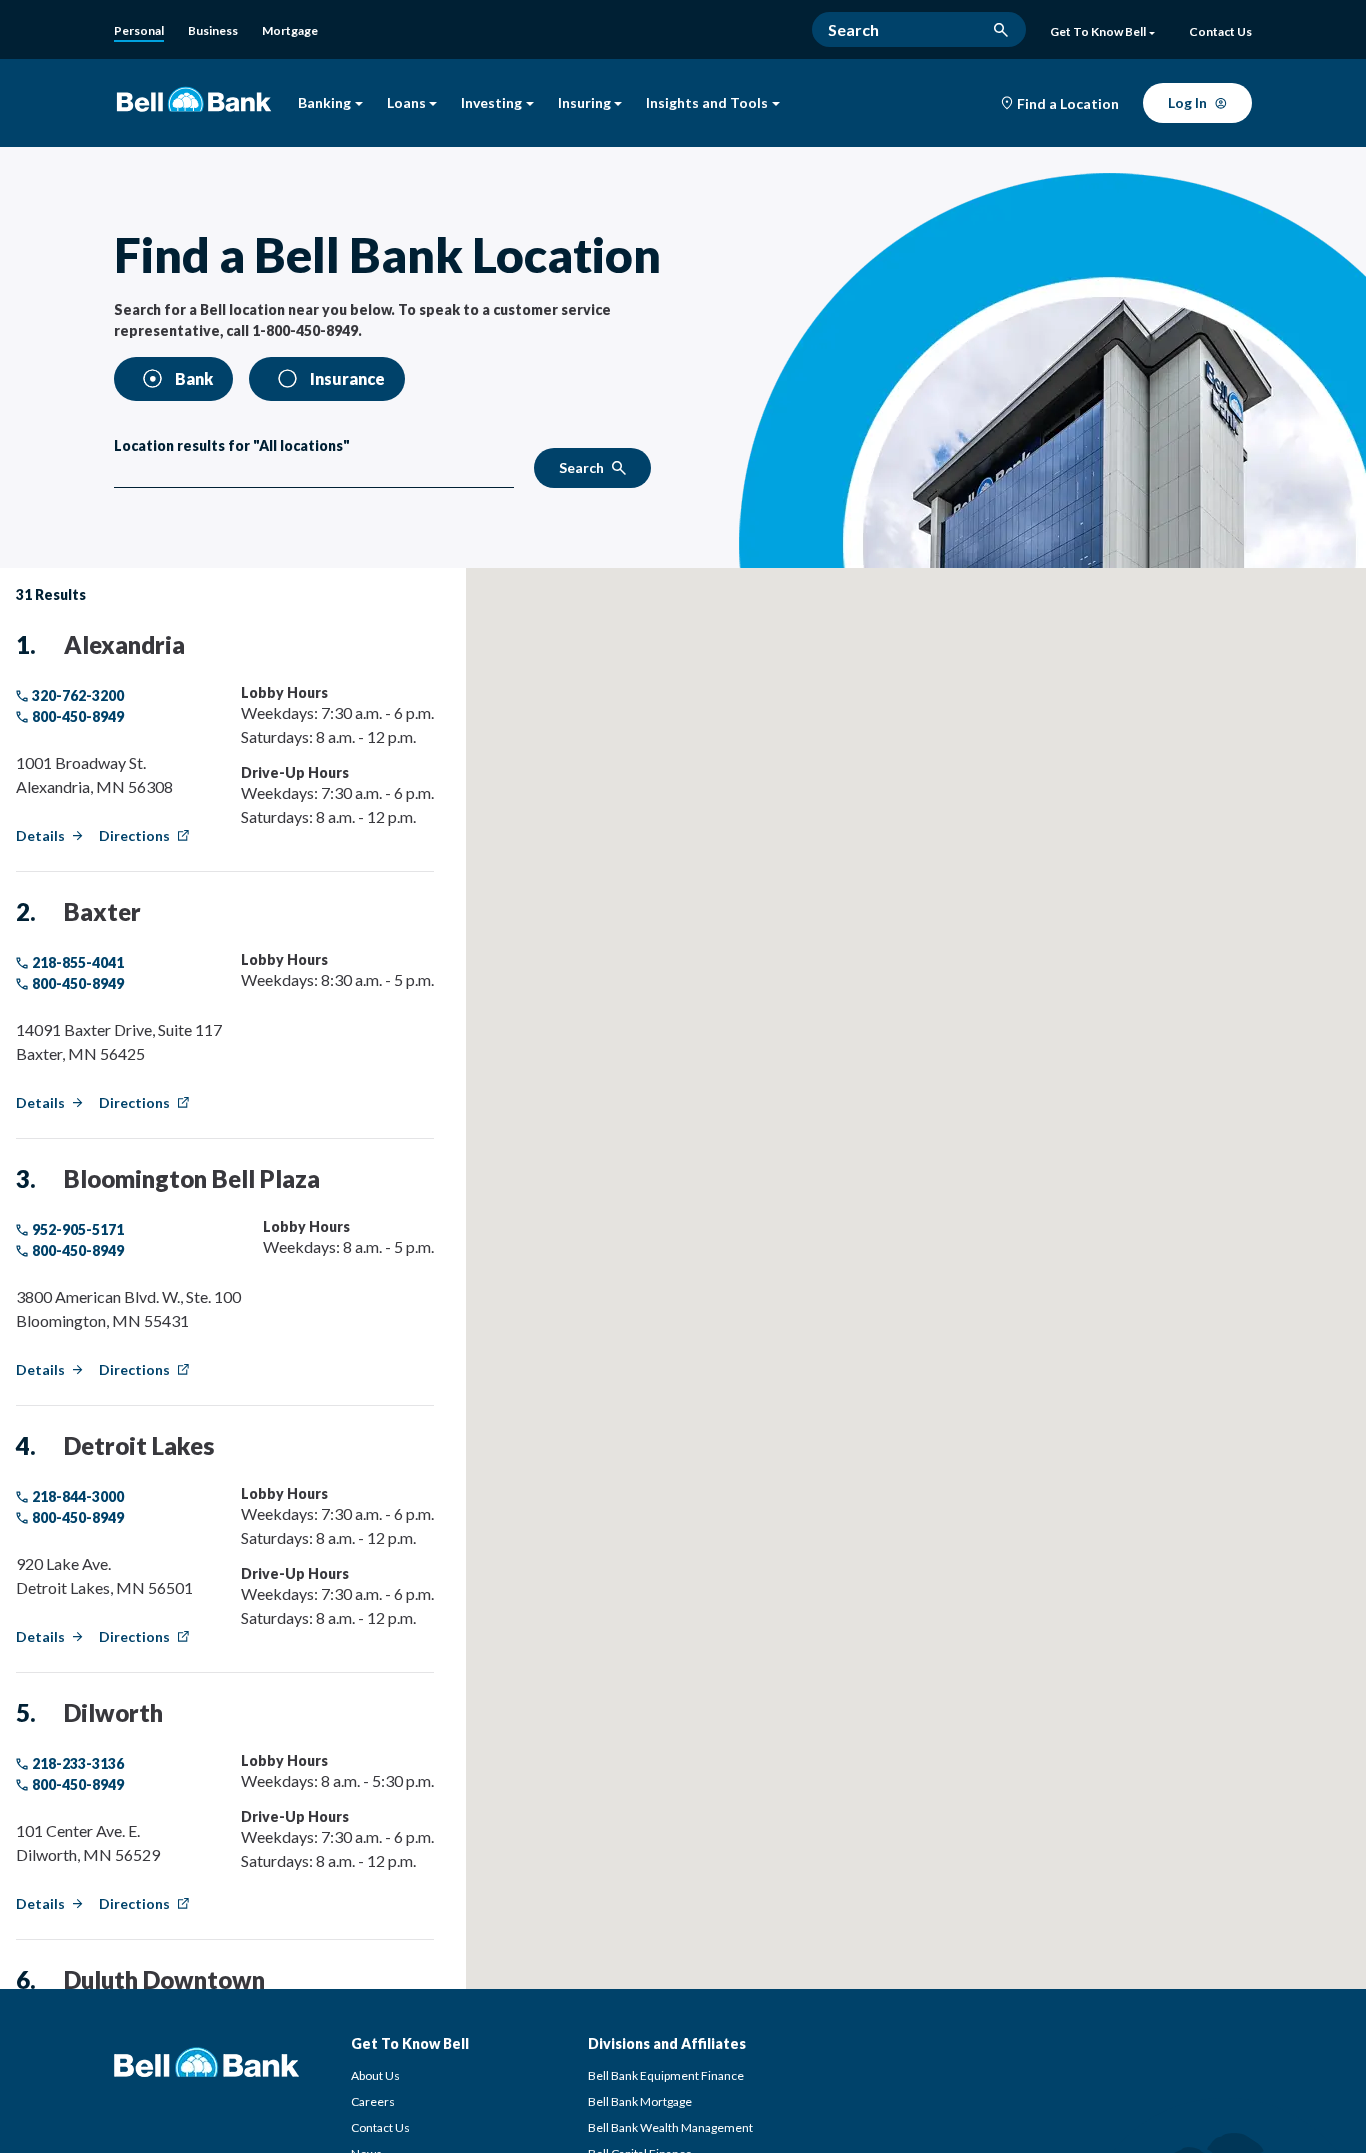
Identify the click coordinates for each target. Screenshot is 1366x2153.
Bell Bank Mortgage (640, 2101)
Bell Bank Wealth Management (670, 2127)
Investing (491, 103)
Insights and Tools (707, 103)
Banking (324, 103)
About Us (375, 2075)
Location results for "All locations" (232, 445)
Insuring (584, 103)
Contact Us (380, 2127)
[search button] (1001, 30)
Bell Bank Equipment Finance (666, 2075)
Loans (406, 103)
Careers (373, 2101)
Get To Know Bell (1098, 32)
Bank (194, 378)
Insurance (347, 378)
